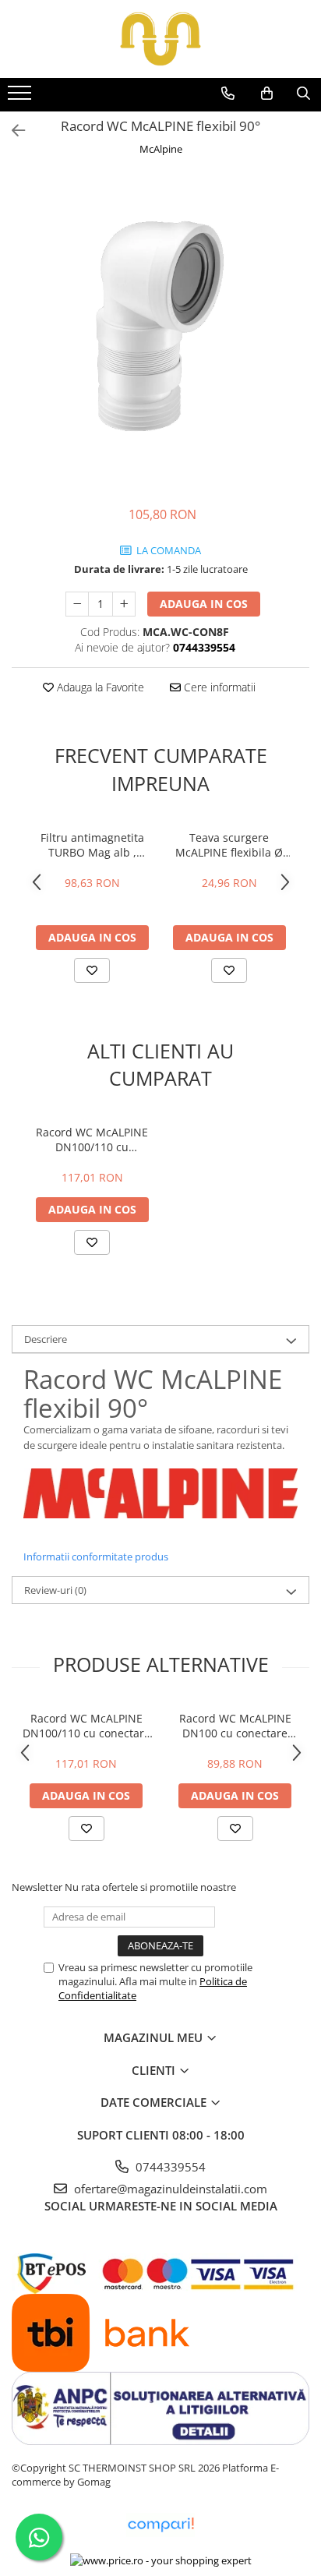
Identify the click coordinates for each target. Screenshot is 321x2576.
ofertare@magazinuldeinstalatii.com (169, 2189)
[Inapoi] (12, 131)
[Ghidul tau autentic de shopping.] (160, 2525)
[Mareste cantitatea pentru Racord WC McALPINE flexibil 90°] (124, 604)
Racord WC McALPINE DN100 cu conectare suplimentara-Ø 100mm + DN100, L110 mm (235, 1726)
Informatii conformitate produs (96, 1557)
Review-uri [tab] (55, 1590)
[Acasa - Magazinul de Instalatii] (160, 39)
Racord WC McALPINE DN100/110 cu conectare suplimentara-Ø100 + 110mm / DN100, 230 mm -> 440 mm (92, 1140)
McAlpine (161, 149)
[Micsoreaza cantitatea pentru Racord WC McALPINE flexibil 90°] (77, 604)
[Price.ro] (161, 2560)
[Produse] (21, 97)
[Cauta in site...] (303, 94)
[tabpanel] (160, 324)
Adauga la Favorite (99, 687)
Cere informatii (218, 687)
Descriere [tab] (46, 1339)
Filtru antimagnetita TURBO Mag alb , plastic (92, 845)
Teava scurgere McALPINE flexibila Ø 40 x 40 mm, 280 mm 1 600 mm (229, 845)
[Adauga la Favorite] (92, 970)
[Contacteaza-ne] (228, 94)
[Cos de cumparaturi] (267, 94)
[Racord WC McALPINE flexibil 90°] (160, 324)
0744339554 (169, 2167)
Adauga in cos (204, 604)
